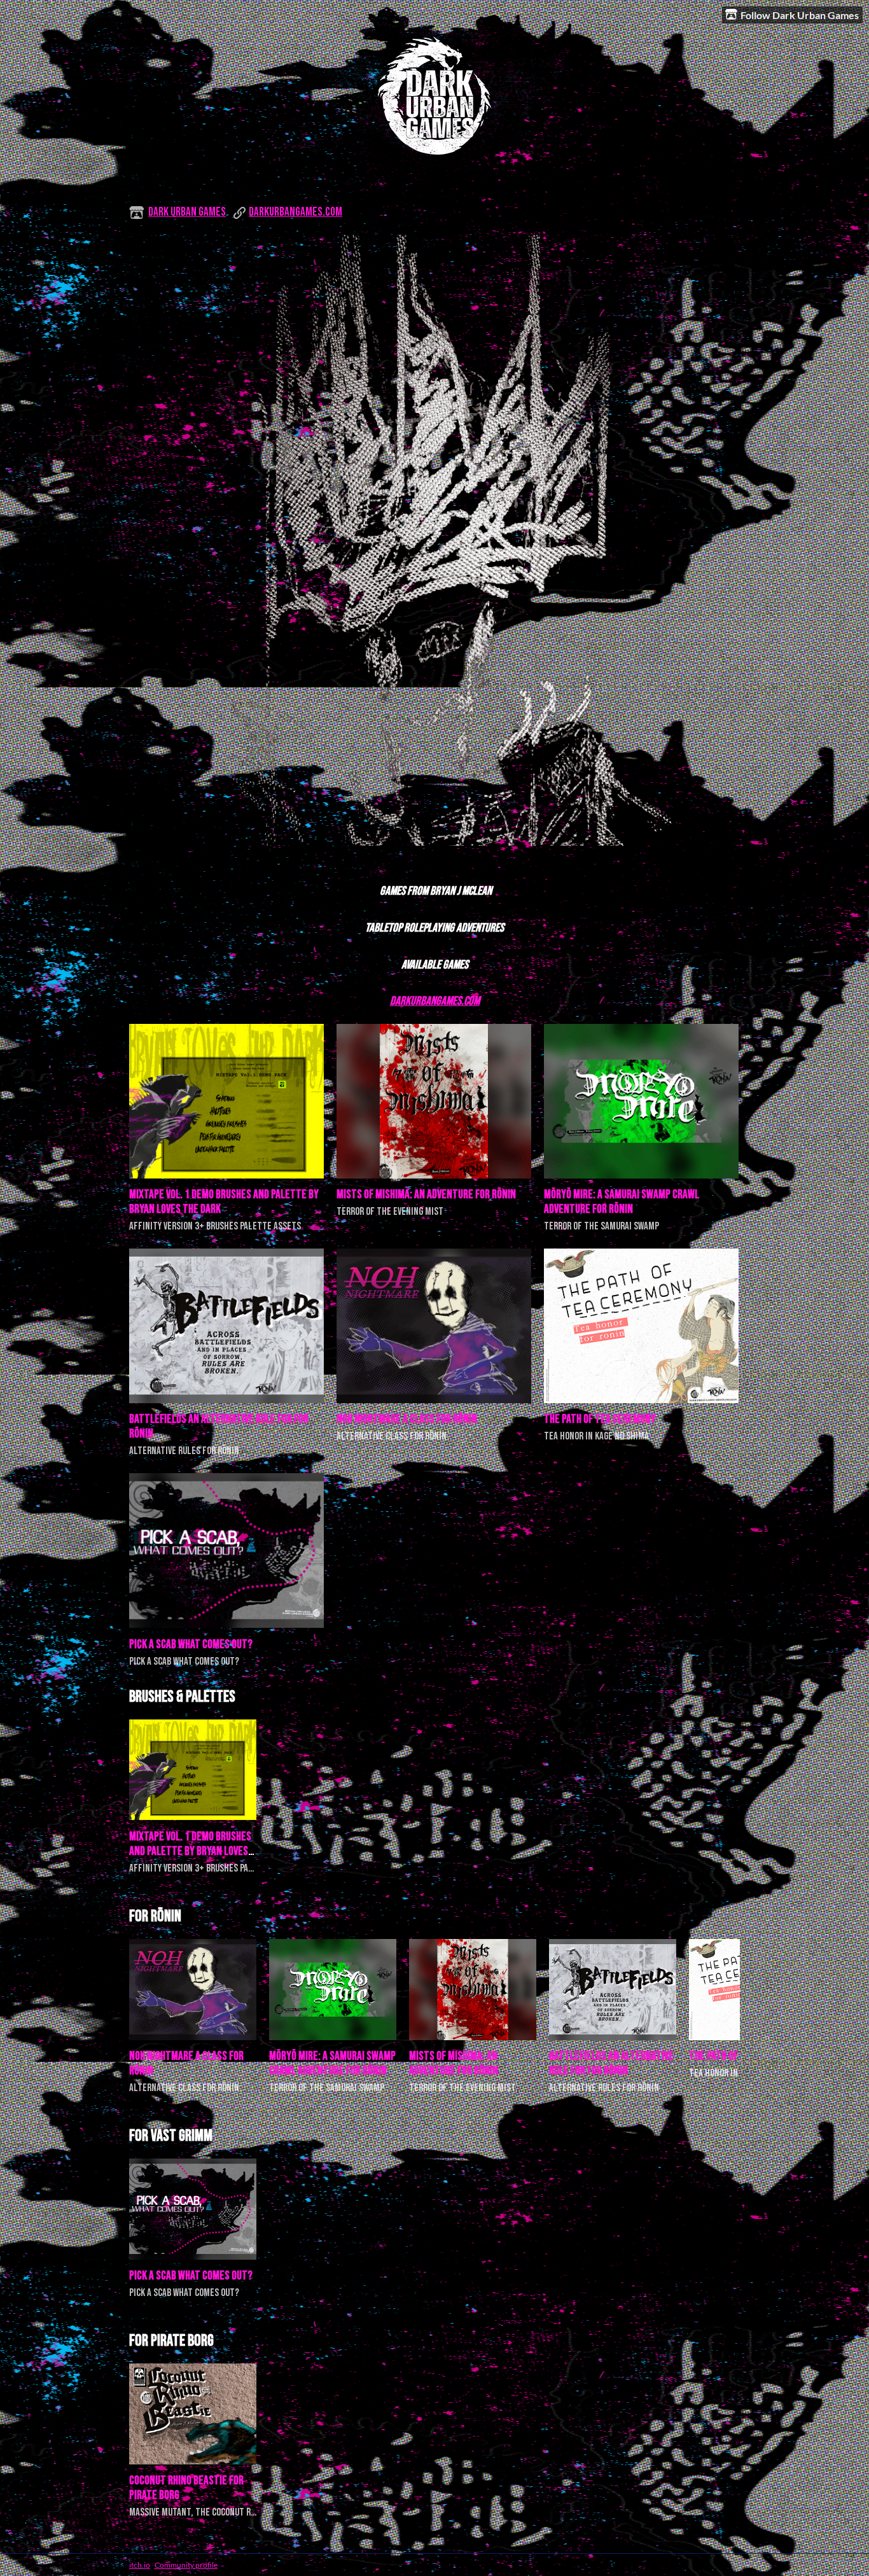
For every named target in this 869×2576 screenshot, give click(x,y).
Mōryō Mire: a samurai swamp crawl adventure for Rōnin (622, 1202)
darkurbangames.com (295, 212)
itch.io (140, 2565)
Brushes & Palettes (182, 1697)
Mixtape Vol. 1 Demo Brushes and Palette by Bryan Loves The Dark (190, 1851)
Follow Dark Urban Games (800, 15)
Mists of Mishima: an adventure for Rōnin (426, 1195)
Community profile (186, 2565)
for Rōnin (155, 1916)
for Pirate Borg (171, 2341)
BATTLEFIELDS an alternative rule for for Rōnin (611, 2064)
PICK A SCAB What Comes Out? (191, 1645)
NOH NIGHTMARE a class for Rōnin (407, 1419)
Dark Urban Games (187, 212)
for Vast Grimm (171, 2136)
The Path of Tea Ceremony (600, 1419)
